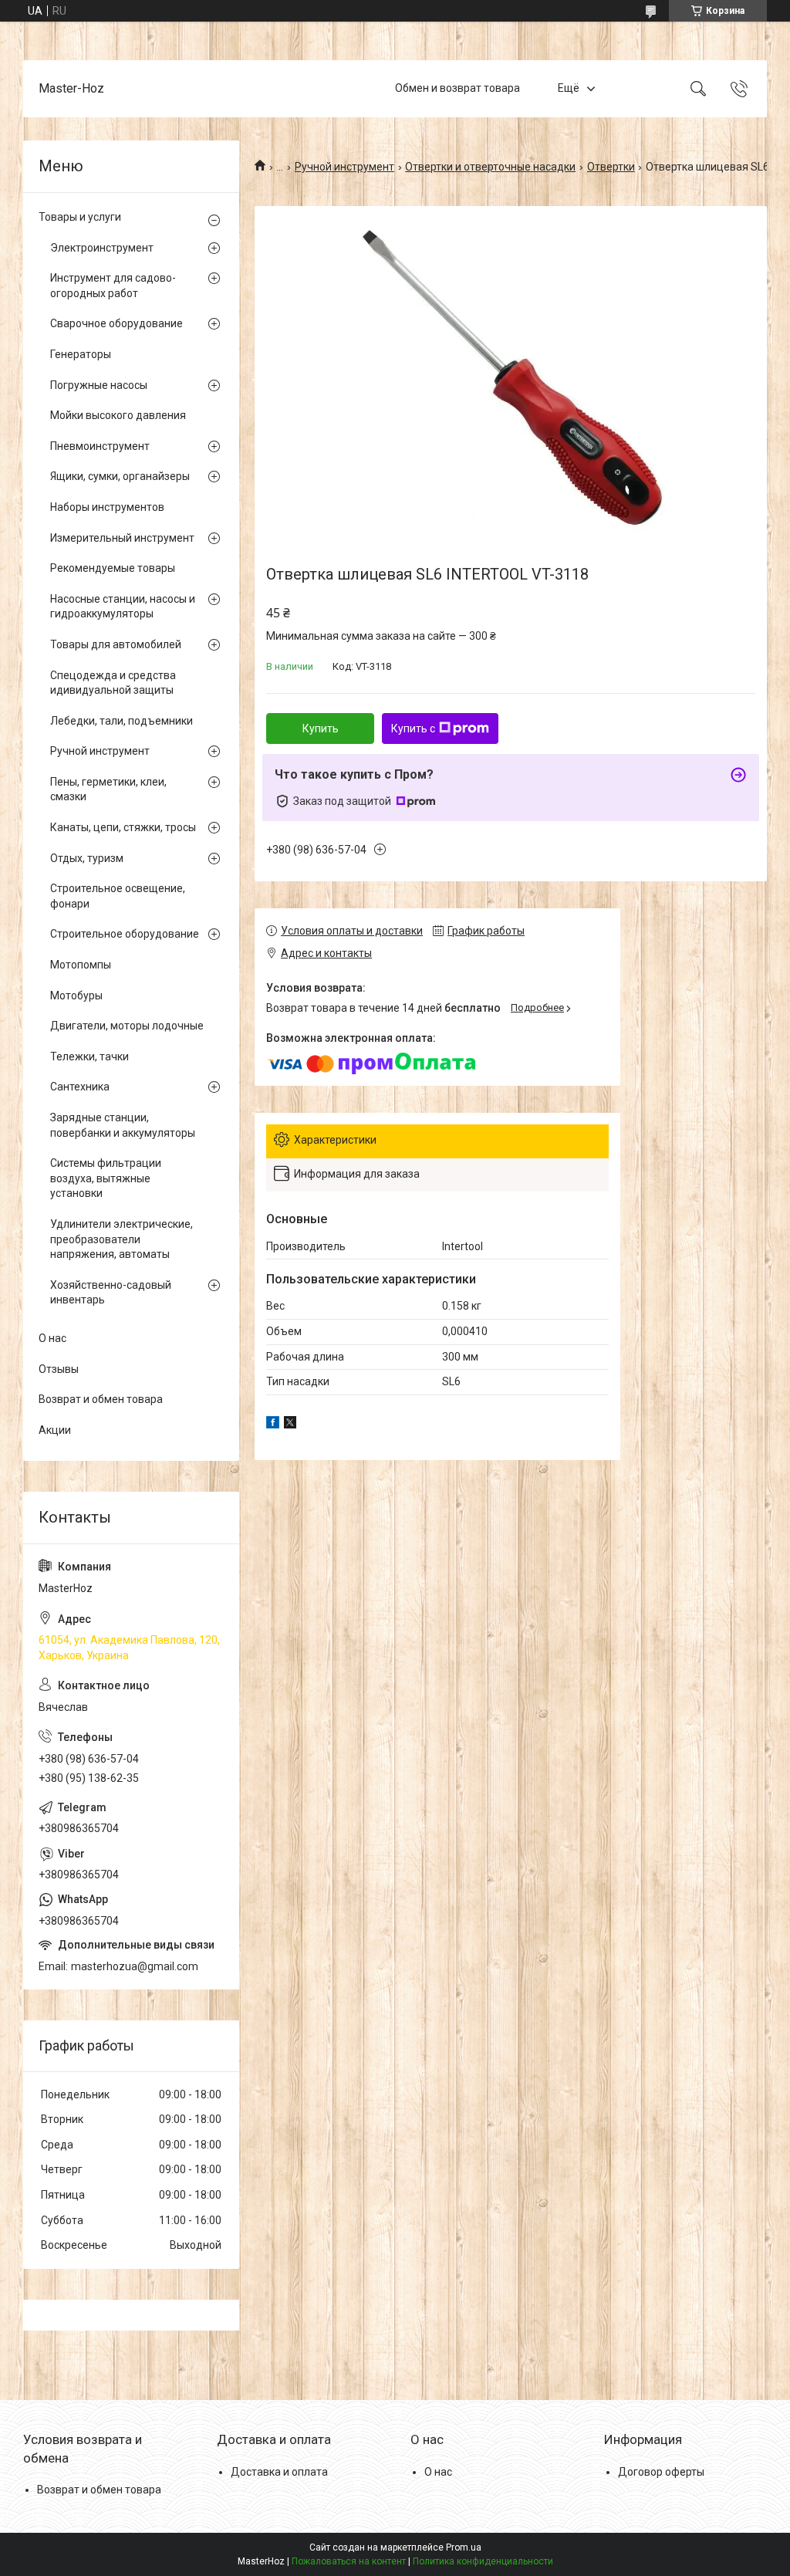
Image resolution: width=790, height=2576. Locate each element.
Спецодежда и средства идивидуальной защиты (113, 683)
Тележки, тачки (89, 1056)
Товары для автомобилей (116, 644)
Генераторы (81, 354)
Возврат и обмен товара (101, 1399)
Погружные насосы (99, 385)
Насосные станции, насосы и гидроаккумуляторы (123, 607)
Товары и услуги (80, 217)
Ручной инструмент (344, 167)
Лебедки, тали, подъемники (122, 721)
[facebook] (273, 1425)
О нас (52, 1338)
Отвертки (611, 167)
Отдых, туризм (87, 858)
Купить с (413, 729)
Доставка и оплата (279, 2472)
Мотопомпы (81, 965)
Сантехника (80, 1087)
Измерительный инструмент (122, 538)
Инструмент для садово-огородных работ (113, 286)
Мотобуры (76, 996)
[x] (290, 1425)
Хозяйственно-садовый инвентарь (111, 1293)
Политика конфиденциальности (483, 2561)
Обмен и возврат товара (457, 88)
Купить (321, 729)
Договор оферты (661, 2472)
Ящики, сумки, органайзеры (120, 476)
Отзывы (59, 1369)
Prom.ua (464, 2547)
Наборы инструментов (107, 507)
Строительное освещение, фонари (118, 896)
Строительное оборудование (125, 934)
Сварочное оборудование (116, 323)
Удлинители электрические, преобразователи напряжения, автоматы (122, 1239)
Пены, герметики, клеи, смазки (108, 789)
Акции (55, 1430)
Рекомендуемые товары (113, 568)
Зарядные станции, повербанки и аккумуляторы (123, 1125)
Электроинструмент (102, 248)
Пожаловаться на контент (349, 2561)
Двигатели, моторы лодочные (127, 1026)
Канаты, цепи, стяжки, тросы (123, 827)
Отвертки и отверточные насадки (490, 167)
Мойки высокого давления (118, 415)
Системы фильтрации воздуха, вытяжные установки (106, 1178)
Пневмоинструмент (100, 446)
